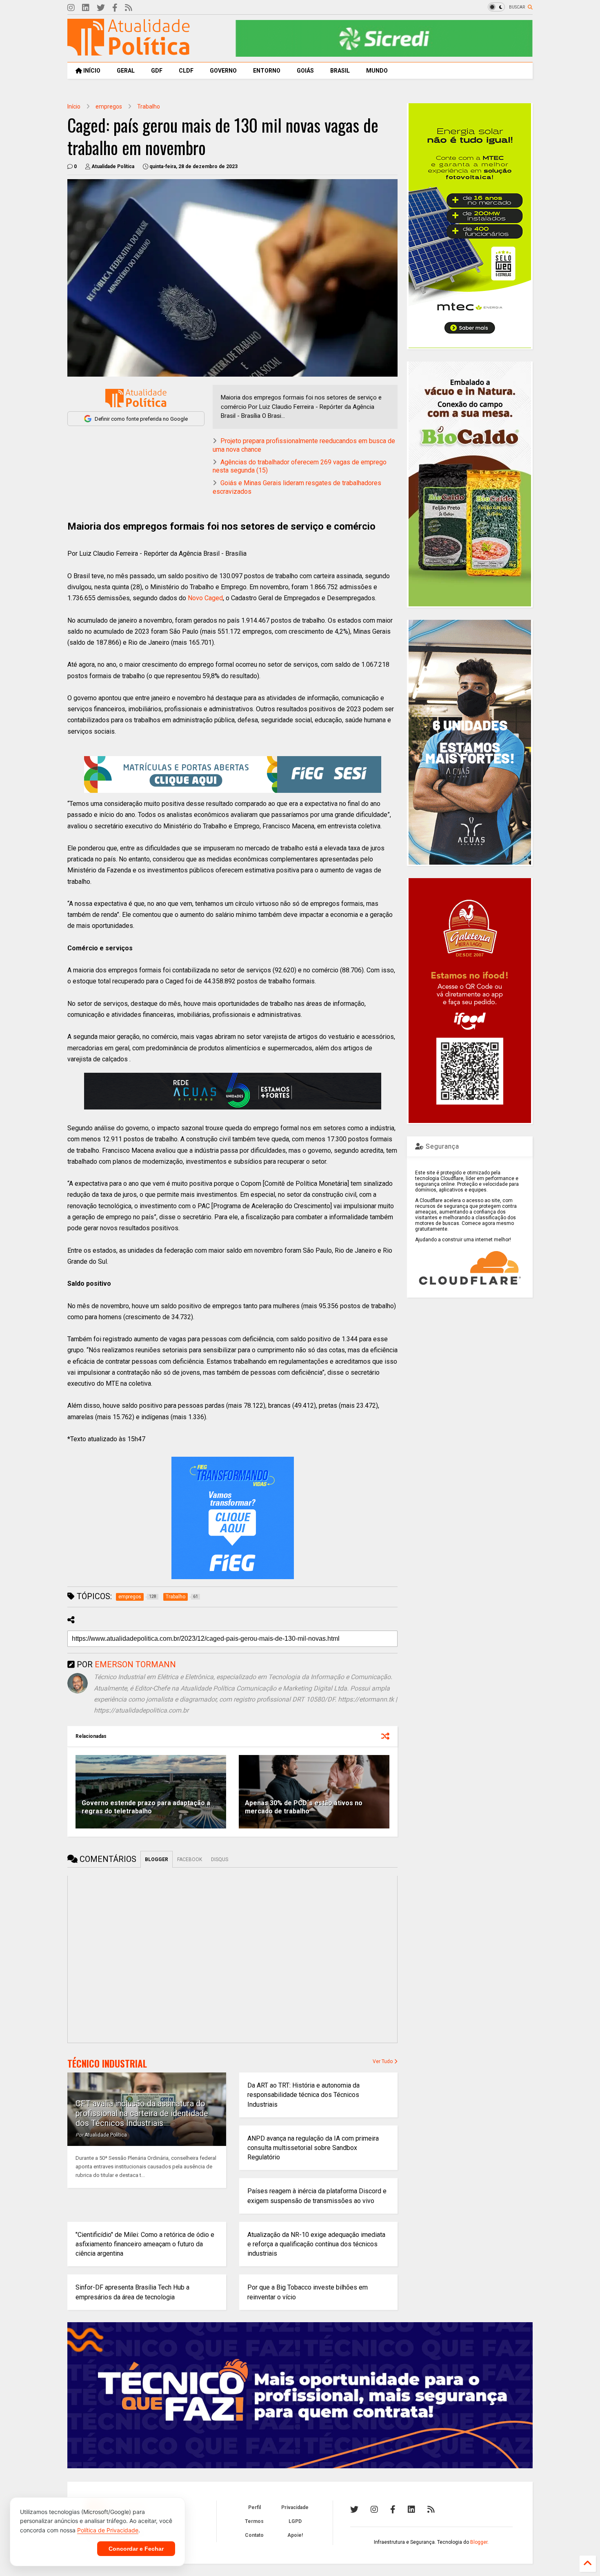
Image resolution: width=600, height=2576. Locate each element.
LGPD (295, 2521)
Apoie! (295, 2535)
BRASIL (340, 71)
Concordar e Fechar (136, 2549)
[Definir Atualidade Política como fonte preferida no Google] (136, 398)
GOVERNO (223, 71)
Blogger (479, 2542)
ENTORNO (267, 71)
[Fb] (115, 8)
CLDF (186, 71)
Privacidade (295, 2507)
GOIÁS (305, 71)
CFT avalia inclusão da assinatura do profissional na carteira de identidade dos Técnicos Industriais (142, 2113)
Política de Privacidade (108, 2530)
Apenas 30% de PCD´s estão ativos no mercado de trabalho (304, 1807)
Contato (254, 2535)
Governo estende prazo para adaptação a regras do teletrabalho (146, 1807)
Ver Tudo (383, 2061)
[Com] (431, 2509)
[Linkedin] (86, 8)
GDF (157, 71)
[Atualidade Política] (129, 52)
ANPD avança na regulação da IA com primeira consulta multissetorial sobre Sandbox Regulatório (313, 2148)
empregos (109, 107)
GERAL (126, 71)
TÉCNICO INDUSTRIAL (107, 2063)
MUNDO (377, 71)
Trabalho (149, 107)
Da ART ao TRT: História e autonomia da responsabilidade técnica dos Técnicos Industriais (303, 2095)
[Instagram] (71, 8)
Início (74, 107)
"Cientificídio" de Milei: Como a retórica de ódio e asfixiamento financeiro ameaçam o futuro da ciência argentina (145, 2244)
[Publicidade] (233, 1091)
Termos (254, 2521)
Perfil (254, 2507)
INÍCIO (91, 71)
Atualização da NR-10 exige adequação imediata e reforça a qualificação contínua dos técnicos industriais (316, 2244)
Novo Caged (205, 598)
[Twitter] (101, 8)
